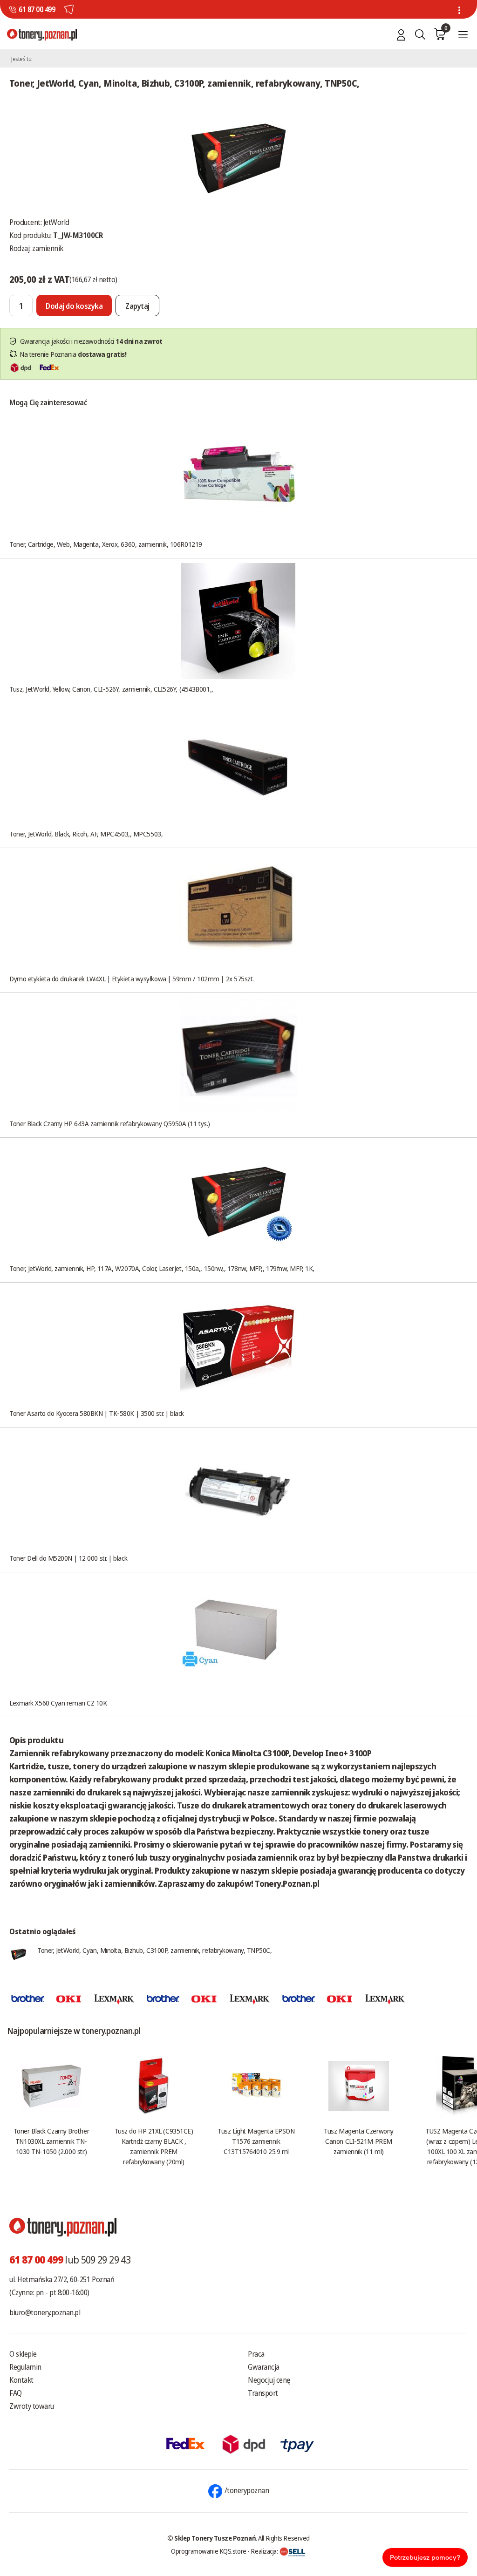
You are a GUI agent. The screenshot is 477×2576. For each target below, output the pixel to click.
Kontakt (21, 2380)
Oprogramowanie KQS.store (209, 2551)
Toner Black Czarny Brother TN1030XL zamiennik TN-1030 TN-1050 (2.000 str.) (51, 2141)
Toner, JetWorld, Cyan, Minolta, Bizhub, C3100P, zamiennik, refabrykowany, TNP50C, (155, 1950)
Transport (263, 2393)
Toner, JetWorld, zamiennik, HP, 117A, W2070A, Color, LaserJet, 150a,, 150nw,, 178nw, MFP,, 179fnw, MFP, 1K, (162, 1268)
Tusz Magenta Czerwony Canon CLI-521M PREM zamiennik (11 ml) (359, 2141)
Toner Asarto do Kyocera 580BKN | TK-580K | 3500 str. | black (97, 1413)
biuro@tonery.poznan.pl (45, 2312)
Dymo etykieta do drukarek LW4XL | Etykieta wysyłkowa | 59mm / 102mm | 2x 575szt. (132, 979)
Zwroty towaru (32, 2406)
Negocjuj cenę (269, 2380)
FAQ (16, 2393)
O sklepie (23, 2354)
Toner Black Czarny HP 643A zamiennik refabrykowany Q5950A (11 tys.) (110, 1123)
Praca (256, 2354)
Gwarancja (264, 2367)
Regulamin (25, 2367)
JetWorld (56, 222)
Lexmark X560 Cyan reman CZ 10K (58, 1703)
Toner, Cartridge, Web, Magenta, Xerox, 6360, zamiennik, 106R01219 (106, 544)
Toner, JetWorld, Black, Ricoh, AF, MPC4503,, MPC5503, (86, 834)
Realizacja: (265, 2551)
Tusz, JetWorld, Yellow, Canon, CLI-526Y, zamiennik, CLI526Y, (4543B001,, (111, 689)
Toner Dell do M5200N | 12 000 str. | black (68, 1558)
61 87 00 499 (37, 9)
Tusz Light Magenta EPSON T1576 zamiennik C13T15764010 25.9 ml (256, 2141)
